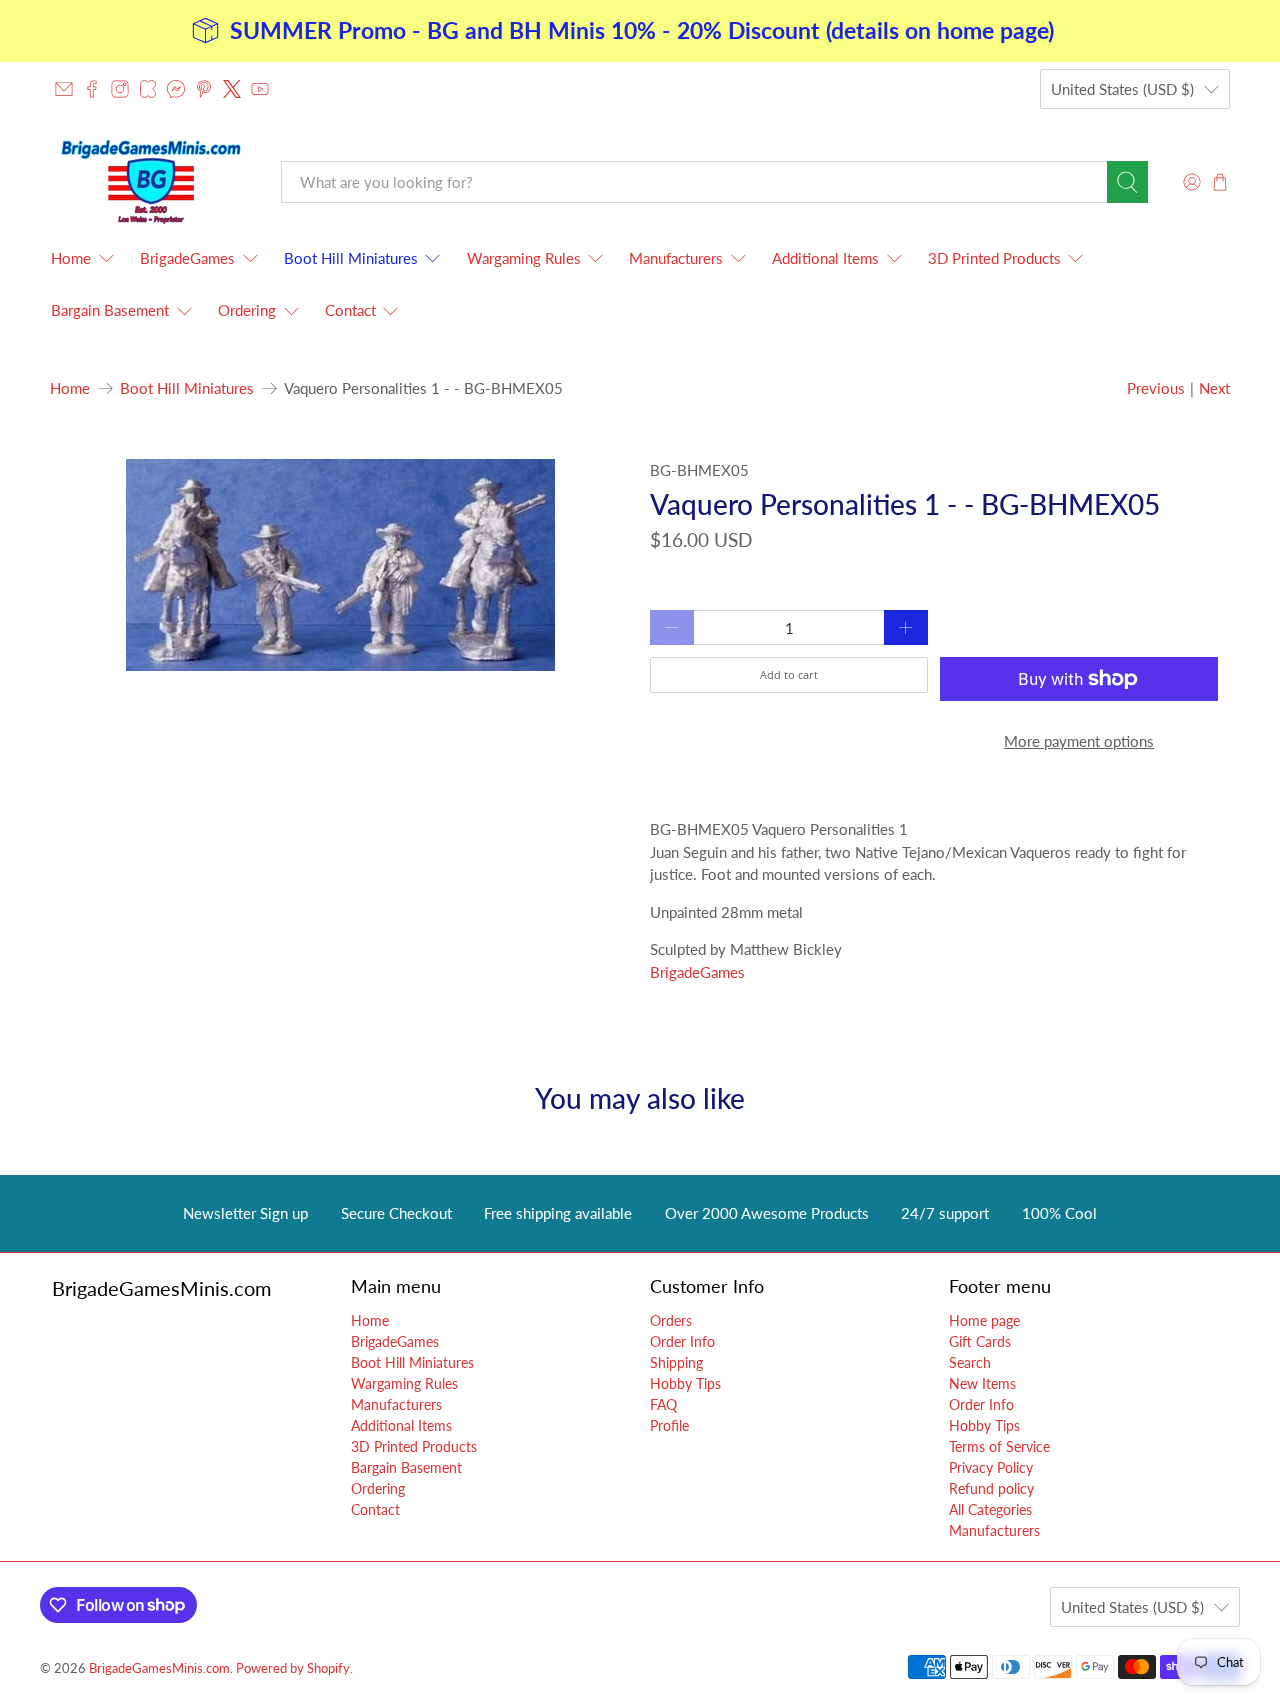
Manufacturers (676, 258)
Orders (671, 1320)
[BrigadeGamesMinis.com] (151, 181)
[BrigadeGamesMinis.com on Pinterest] (204, 89)
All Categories (990, 1509)
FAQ (663, 1404)
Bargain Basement (110, 310)
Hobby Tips (685, 1383)
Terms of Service (999, 1446)
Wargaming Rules (524, 258)
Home (71, 258)
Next (1214, 388)
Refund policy (991, 1488)
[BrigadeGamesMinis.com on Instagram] (120, 89)
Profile (669, 1425)
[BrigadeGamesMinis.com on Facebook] (92, 89)
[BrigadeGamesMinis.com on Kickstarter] (148, 89)
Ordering (247, 310)
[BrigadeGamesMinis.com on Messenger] (176, 89)
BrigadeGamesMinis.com (159, 1668)
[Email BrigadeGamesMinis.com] (64, 89)
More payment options (1079, 741)
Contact (350, 310)
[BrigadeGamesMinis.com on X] (232, 89)
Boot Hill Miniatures (351, 258)
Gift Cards (980, 1341)
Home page (984, 1320)
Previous (1156, 388)
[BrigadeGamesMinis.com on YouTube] (260, 89)
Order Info (682, 1341)
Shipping (676, 1362)
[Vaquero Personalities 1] (340, 565)
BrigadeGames (187, 258)
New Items (982, 1383)
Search (970, 1362)
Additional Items (825, 258)
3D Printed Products (994, 258)
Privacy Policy (991, 1467)
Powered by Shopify (293, 1668)
